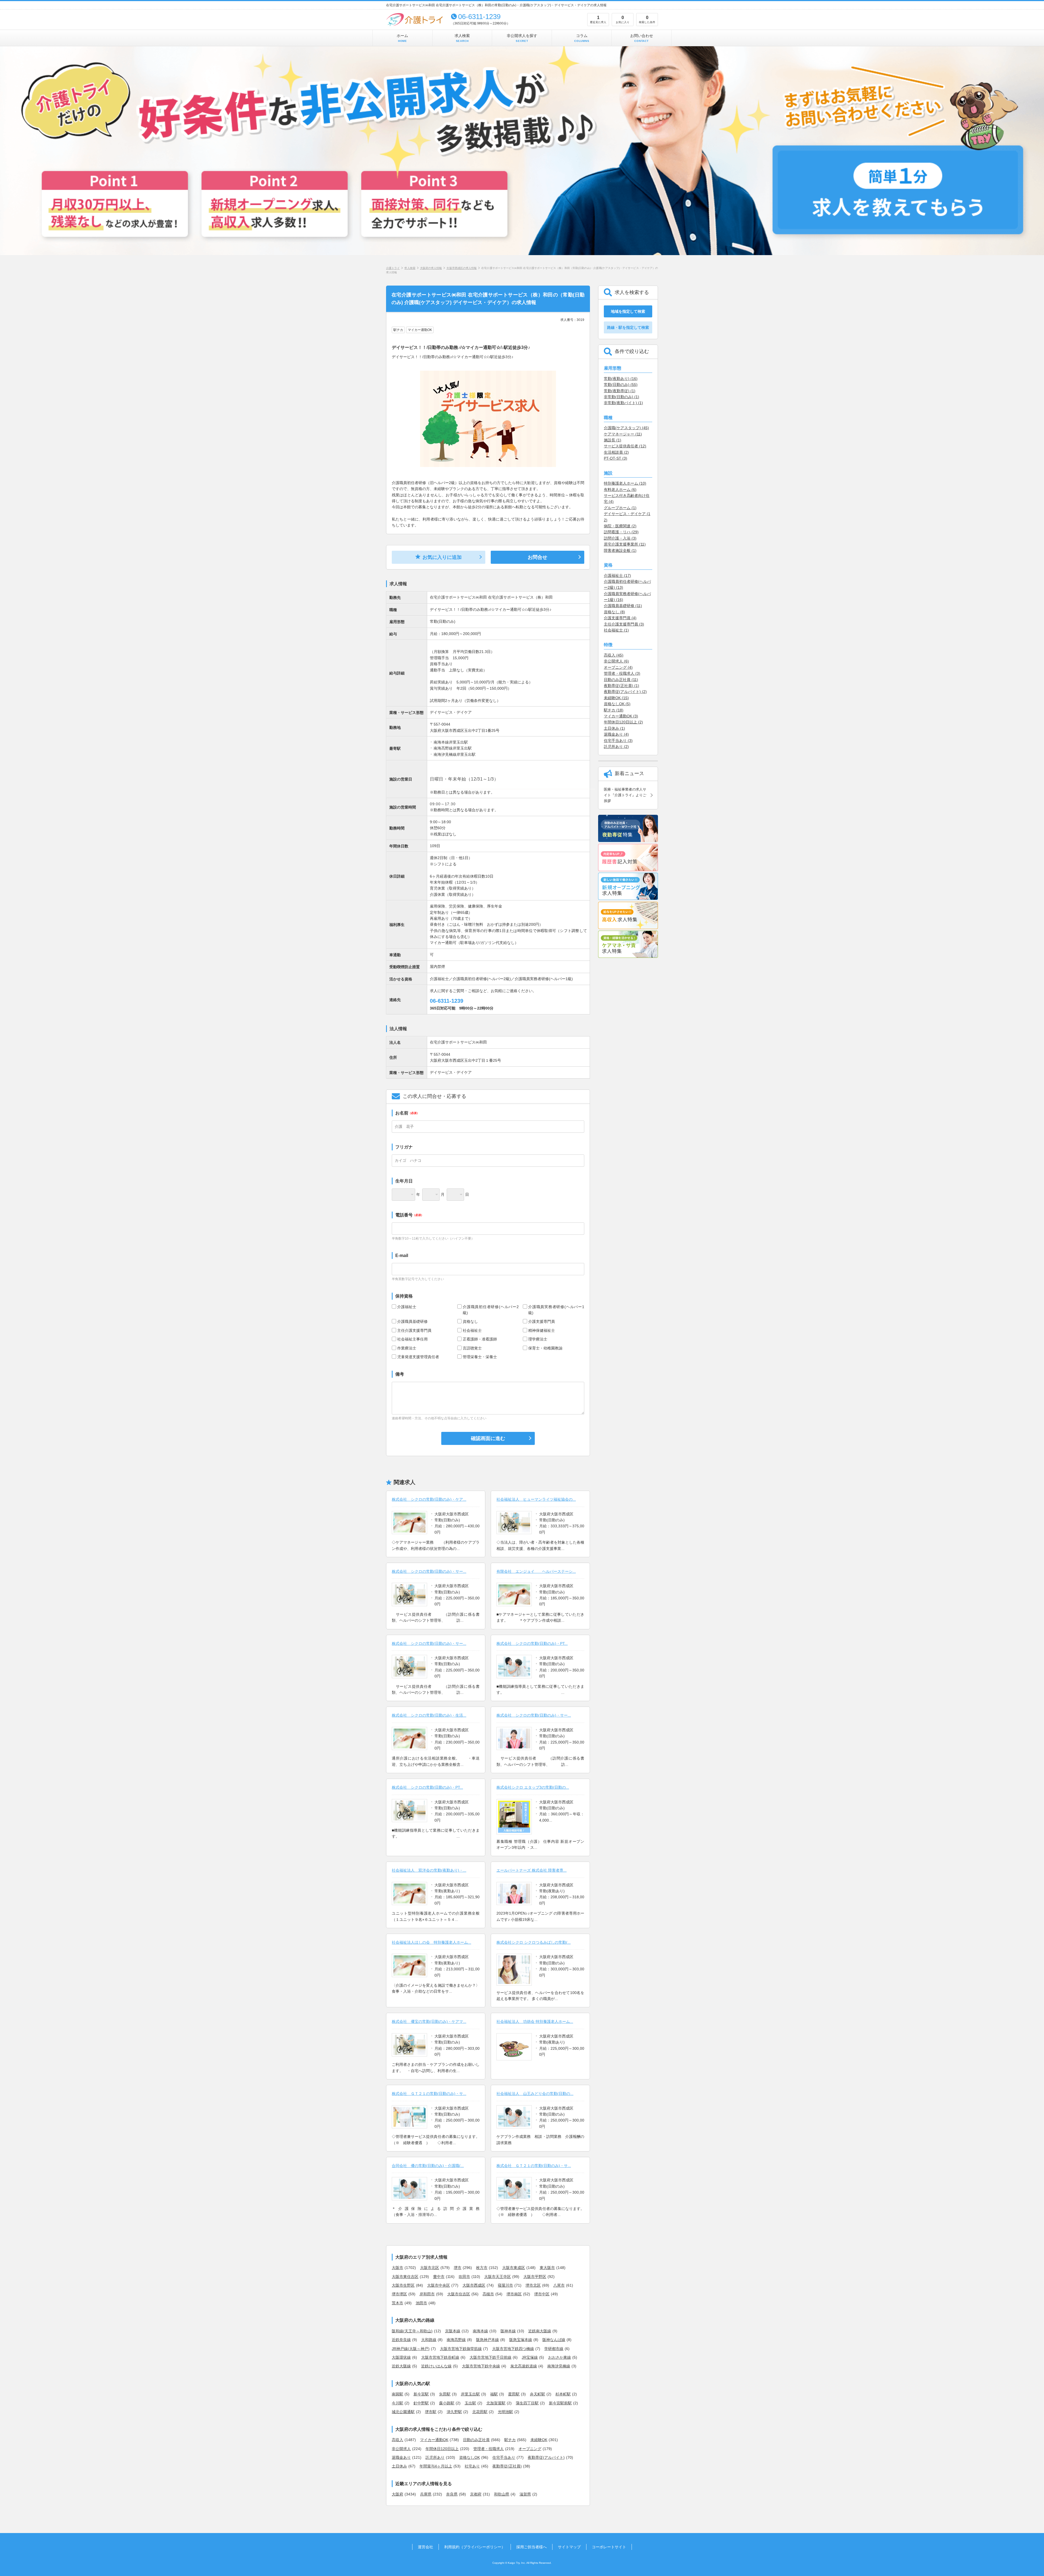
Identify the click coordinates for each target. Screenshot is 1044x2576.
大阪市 (397, 2268)
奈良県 (452, 2494)
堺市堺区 (399, 2294)
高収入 (397, 2440)
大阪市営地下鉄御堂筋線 (461, 2349)
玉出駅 (470, 2403)
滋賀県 (525, 2494)
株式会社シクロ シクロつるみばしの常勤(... (534, 1942)
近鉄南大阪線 (540, 2331)
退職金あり (401, 2457)
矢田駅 (445, 2394)
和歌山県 (502, 2494)
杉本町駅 (563, 2394)
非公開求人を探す (522, 38)
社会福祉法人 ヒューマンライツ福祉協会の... (536, 1499)
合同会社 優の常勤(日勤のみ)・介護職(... (428, 2166)
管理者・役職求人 (489, 2449)
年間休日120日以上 (442, 2449)
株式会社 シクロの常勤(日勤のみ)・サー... (429, 1571)
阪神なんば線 (554, 2340)
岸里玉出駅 (470, 2394)
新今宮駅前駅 (560, 2403)
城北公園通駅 (403, 2412)
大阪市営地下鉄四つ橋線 (513, 2349)
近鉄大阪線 (401, 2366)
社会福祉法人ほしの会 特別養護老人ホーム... (431, 1942)
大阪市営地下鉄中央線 (481, 2366)
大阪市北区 (430, 2268)
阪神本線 (508, 2331)
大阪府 (397, 2494)
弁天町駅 (537, 2394)
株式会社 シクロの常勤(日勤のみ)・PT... (532, 1643)
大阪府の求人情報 (431, 268)
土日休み (399, 2466)
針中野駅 (421, 2403)
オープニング (530, 2449)
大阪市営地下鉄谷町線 (440, 2357)
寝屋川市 (505, 2285)
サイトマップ (569, 2547)
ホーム (402, 38)
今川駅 (397, 2403)
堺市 (458, 2268)
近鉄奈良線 (401, 2340)
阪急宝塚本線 (521, 2340)
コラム (582, 38)
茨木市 (397, 2303)
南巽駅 (397, 2394)
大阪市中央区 (439, 2285)
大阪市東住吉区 (405, 2277)
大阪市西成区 (474, 2285)
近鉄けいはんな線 (436, 2366)
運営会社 (425, 2547)
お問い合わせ (642, 38)
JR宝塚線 (530, 2357)
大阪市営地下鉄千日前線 (490, 2357)
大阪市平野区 (535, 2277)
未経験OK (539, 2440)
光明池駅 (505, 2412)
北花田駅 (480, 2412)
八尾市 (559, 2285)
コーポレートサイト (609, 2547)
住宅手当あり (504, 2457)
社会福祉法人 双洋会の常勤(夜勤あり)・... (429, 1870)
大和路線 (429, 2340)
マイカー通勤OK (434, 2440)
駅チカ (510, 2440)
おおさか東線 (560, 2357)
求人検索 (462, 38)
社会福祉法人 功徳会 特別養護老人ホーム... (535, 2021)
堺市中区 (542, 2294)
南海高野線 (456, 2340)
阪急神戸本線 (487, 2340)
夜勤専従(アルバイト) (546, 2457)
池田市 (421, 2303)
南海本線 (480, 2331)
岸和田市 (427, 2294)
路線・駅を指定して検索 (628, 327)
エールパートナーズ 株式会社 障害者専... (532, 1870)
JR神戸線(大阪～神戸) (411, 2349)
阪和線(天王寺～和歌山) (412, 2331)
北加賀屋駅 (496, 2403)
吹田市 (464, 2277)
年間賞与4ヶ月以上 (436, 2466)
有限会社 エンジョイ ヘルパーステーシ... (536, 1571)
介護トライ (393, 268)
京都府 (476, 2494)
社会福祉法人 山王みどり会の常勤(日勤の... (535, 2094)
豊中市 (439, 2277)
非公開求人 (401, 2449)
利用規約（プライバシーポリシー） (475, 2547)
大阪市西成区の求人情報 (462, 268)
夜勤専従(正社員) (507, 2466)
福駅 (494, 2394)
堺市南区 (514, 2294)
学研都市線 (554, 2349)
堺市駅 (431, 2412)
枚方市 (482, 2268)
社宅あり (472, 2466)
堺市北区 (533, 2285)
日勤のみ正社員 (476, 2440)
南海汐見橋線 (559, 2366)
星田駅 (514, 2394)
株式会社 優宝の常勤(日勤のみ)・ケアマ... (429, 2021)
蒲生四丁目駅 (527, 2403)
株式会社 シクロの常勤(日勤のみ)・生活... (429, 1715)
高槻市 (488, 2294)
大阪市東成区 (514, 2268)
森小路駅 (447, 2403)
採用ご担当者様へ (532, 2547)
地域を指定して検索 (628, 311)
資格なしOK (470, 2457)
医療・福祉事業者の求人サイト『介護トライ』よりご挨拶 (625, 795)
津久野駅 (454, 2412)
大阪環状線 (401, 2357)
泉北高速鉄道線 (524, 2366)
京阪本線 (453, 2331)
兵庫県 (426, 2494)
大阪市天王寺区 (498, 2277)
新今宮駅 (421, 2394)
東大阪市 (547, 2268)
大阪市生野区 (403, 2285)
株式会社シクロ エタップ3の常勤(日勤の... (533, 1787)
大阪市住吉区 (459, 2294)
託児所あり (435, 2457)
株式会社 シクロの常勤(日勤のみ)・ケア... (429, 1499)
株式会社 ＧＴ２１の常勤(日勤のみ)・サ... (429, 2094)
